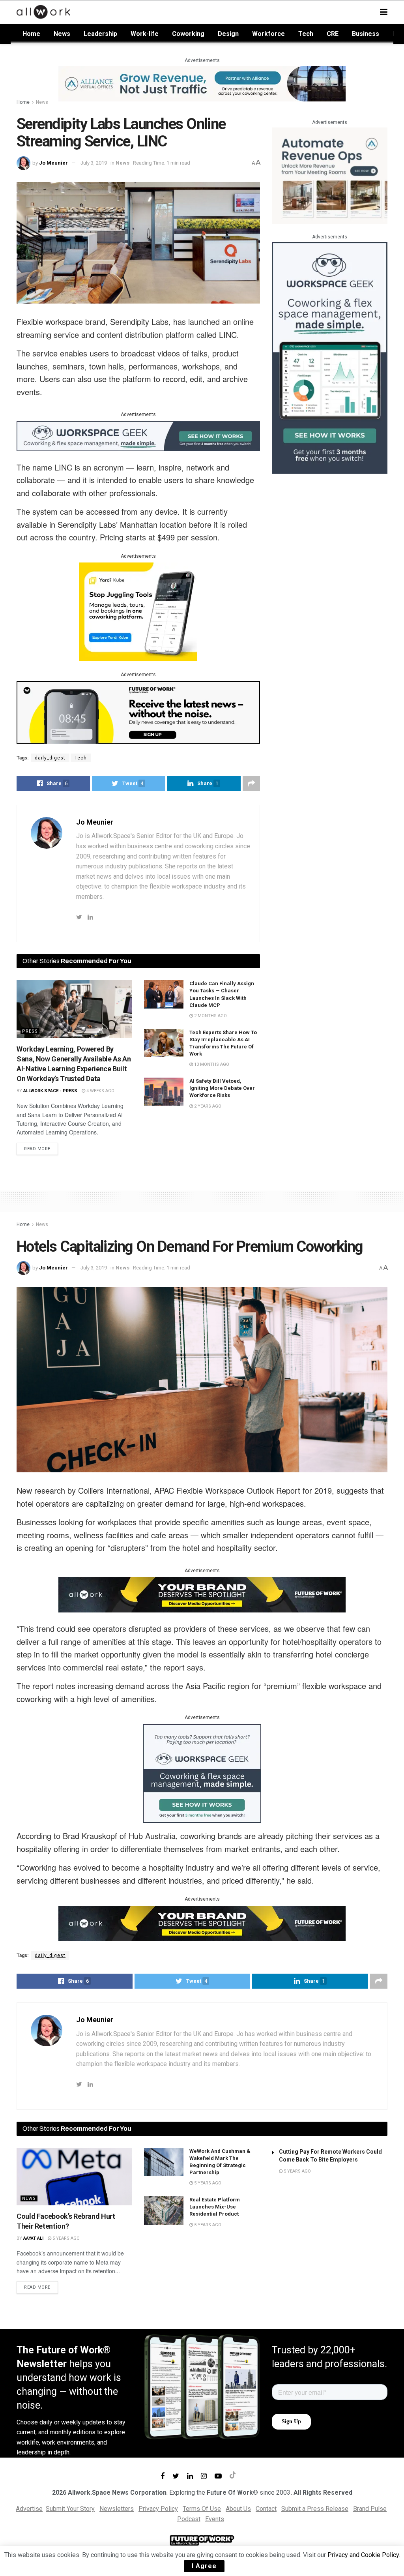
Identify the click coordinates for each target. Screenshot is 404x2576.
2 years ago (207, 1106)
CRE (333, 34)
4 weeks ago (100, 1091)
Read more (37, 1149)
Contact (266, 2509)
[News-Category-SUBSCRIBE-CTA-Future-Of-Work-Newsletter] (138, 712)
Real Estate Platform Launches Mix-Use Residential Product (215, 2207)
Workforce (268, 34)
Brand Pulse (370, 2509)
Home (31, 34)
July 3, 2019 (94, 163)
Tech (306, 34)
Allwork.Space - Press (50, 1091)
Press (30, 1031)
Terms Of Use (202, 2509)
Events (215, 2519)
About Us (238, 2509)
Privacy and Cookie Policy (363, 2555)
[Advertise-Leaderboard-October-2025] (202, 1594)
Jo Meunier (53, 163)
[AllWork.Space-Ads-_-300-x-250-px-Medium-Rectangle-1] (330, 175)
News (62, 34)
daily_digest (50, 758)
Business (366, 34)
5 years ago (65, 2238)
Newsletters (117, 2509)
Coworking (188, 34)
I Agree (204, 2566)
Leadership (100, 34)
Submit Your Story (70, 2509)
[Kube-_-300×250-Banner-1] (138, 611)
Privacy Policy (158, 2509)
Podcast (189, 2519)
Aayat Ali (33, 2238)
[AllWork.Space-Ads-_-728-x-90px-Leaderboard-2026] (202, 83)
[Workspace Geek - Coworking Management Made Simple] (138, 435)
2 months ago (210, 1016)
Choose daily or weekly (49, 2422)
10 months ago (211, 1064)
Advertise (29, 2509)
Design (228, 34)
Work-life (145, 34)
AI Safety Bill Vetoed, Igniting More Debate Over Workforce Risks (222, 1088)
